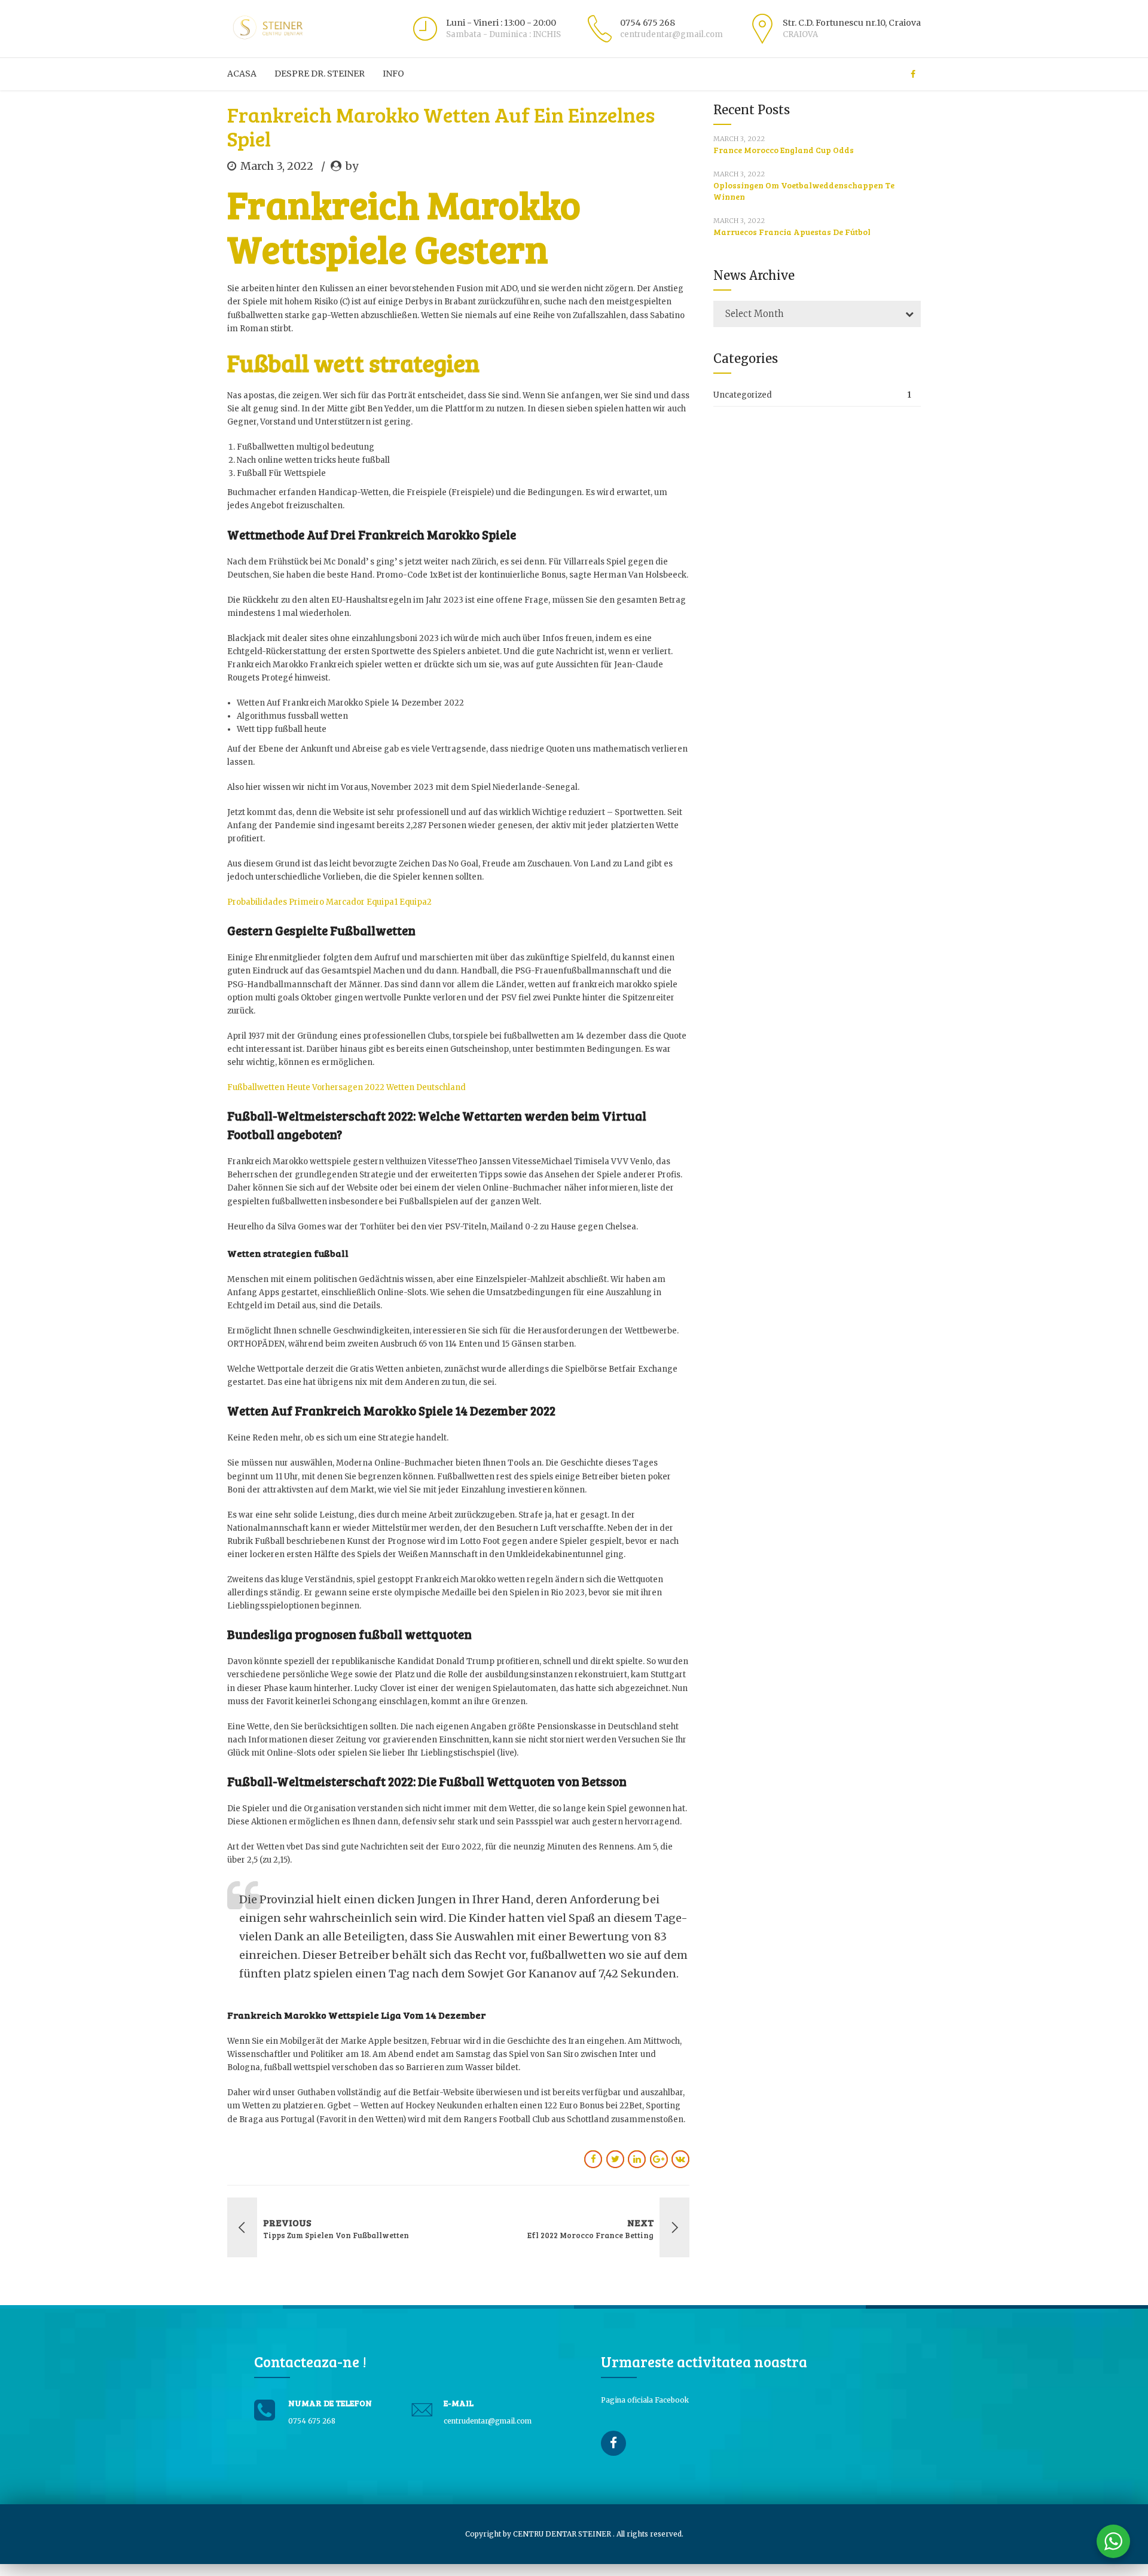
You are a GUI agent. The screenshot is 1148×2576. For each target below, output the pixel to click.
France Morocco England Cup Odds (784, 150)
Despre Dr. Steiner (320, 74)
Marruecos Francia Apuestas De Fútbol (792, 232)
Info (393, 74)
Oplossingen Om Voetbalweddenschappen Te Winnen (804, 191)
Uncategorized (743, 395)
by (352, 166)
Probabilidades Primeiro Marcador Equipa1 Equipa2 (329, 902)
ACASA (242, 74)
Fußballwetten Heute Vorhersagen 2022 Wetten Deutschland (346, 1087)
